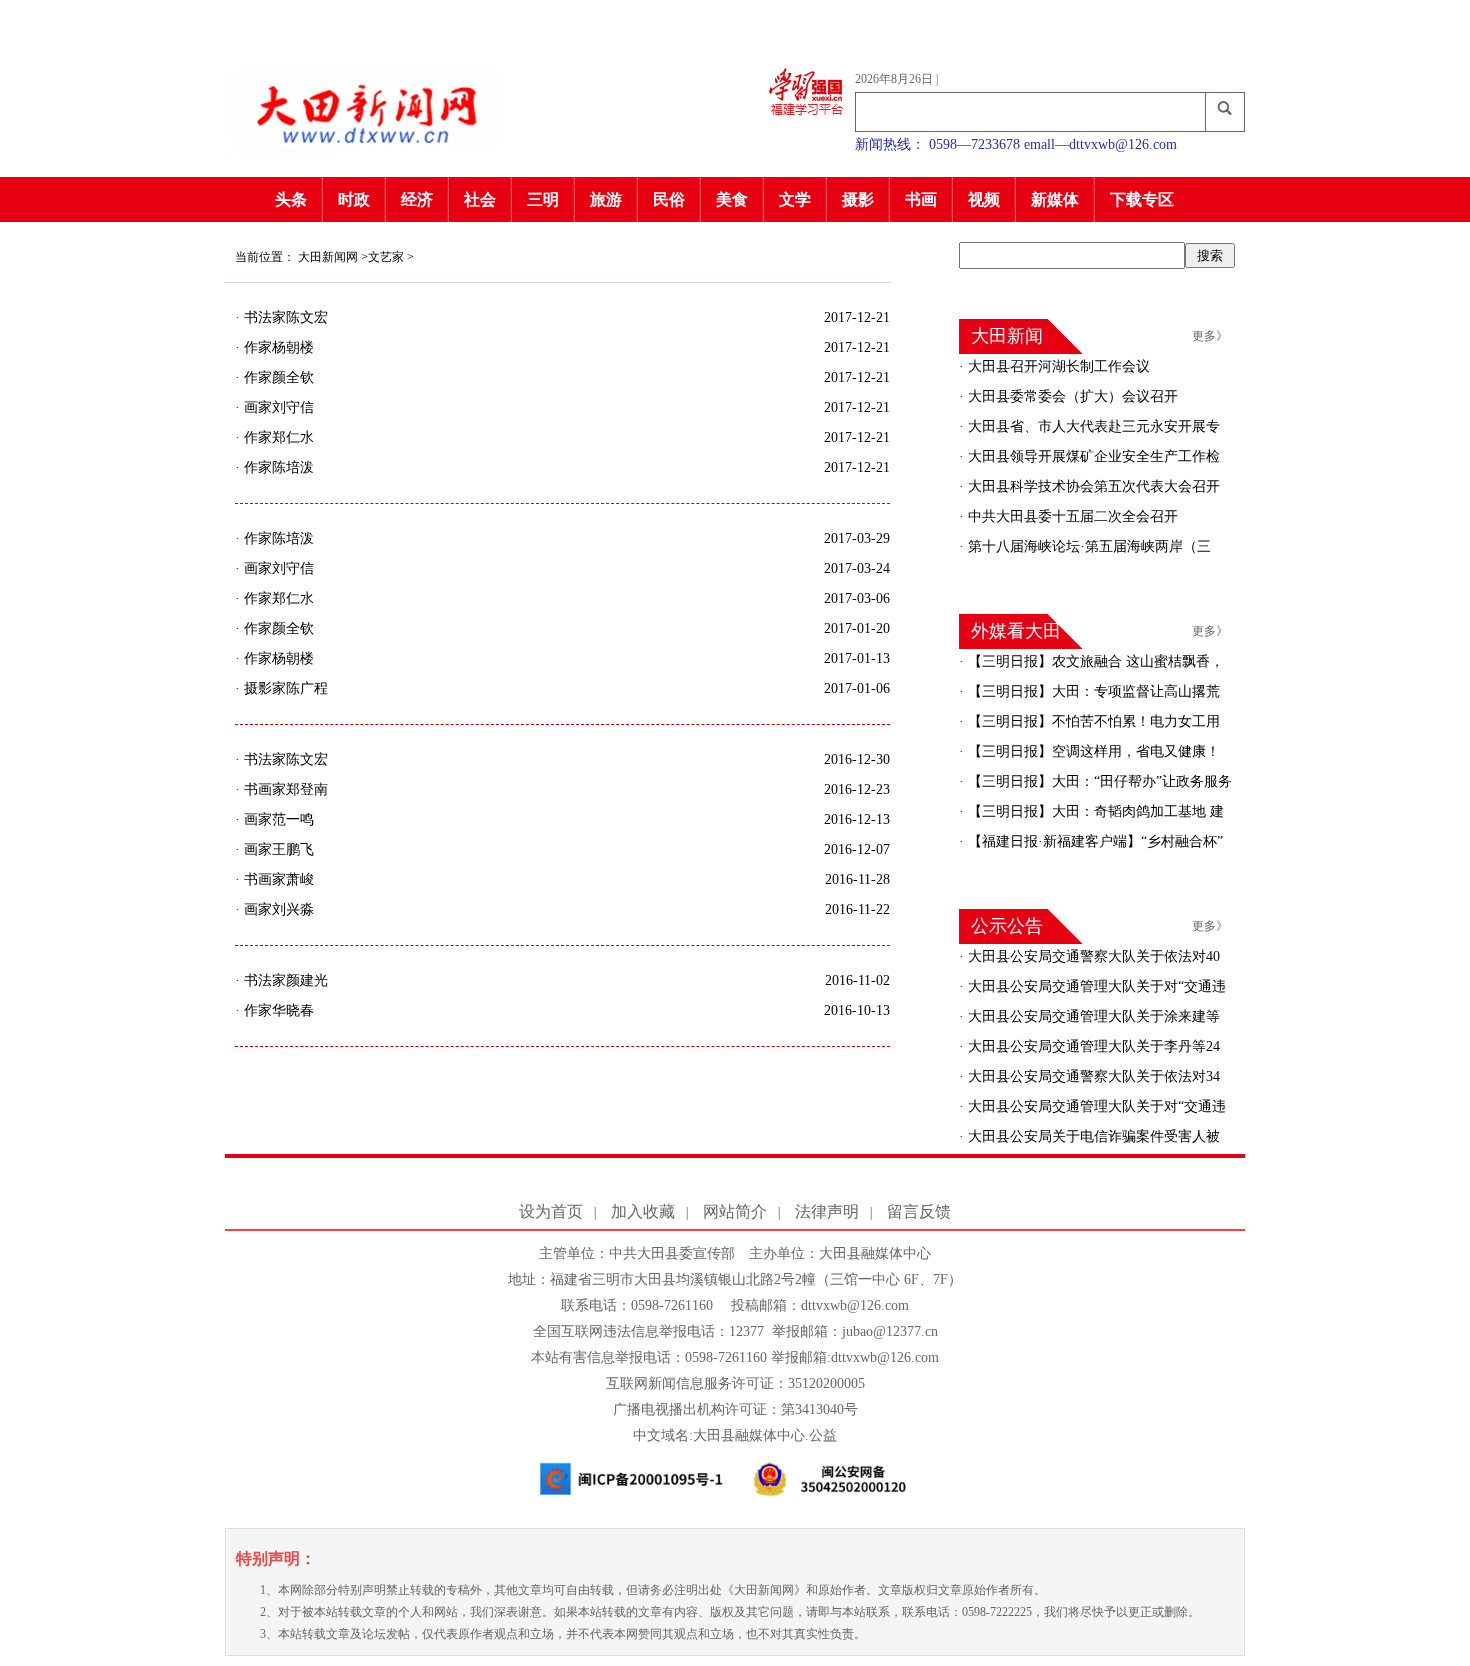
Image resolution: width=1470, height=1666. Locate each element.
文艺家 (386, 257)
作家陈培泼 (277, 467)
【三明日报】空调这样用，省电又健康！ (1092, 751)
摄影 (858, 199)
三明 (543, 199)
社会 (480, 199)
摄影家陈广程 (284, 688)
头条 (291, 199)
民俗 (669, 199)
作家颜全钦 (277, 377)
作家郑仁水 (277, 437)
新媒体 (1055, 199)
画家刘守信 (277, 407)
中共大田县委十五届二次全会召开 (1071, 516)
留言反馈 (919, 1211)
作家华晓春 (277, 1010)
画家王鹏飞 (277, 849)
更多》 (1210, 336)
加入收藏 (643, 1211)
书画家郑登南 (284, 789)
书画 (921, 199)
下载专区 (1142, 199)
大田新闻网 (328, 257)
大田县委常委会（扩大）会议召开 (1071, 396)
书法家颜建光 (284, 980)
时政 (354, 199)
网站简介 (735, 1211)
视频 (984, 199)
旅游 (606, 199)
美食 (732, 199)
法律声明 (827, 1211)
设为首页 (551, 1211)
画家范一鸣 (277, 819)
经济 (417, 199)
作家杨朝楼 (277, 347)
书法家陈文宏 (284, 317)
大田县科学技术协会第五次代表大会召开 (1092, 486)
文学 (795, 199)
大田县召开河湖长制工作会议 (1057, 366)
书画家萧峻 (277, 879)
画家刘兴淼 (277, 909)
